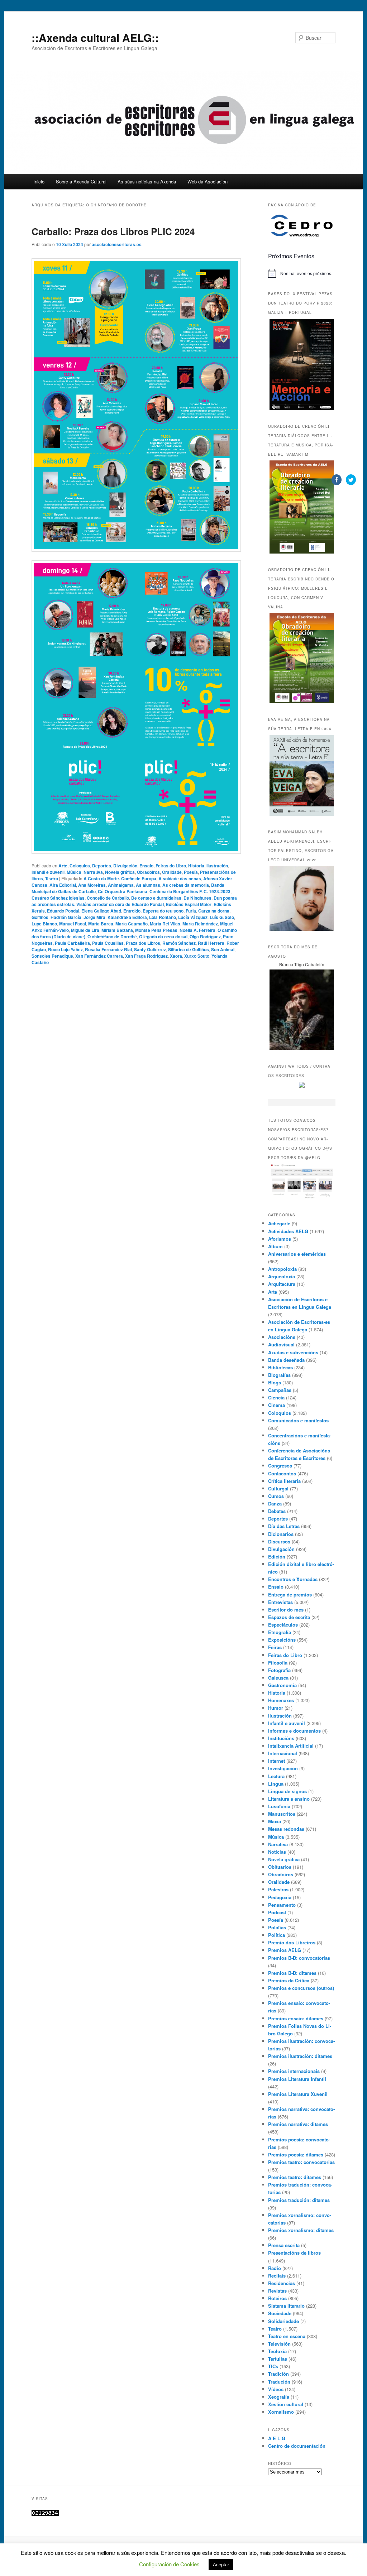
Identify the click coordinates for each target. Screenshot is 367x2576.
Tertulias (278, 2359)
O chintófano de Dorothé (112, 937)
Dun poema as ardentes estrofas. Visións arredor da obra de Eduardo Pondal (134, 901)
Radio (275, 2268)
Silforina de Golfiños (189, 949)
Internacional (283, 1753)
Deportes (102, 866)
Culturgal (278, 1488)
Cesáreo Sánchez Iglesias (58, 898)
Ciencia (276, 1397)
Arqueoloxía (282, 1276)
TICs (273, 2366)
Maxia (275, 1821)
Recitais (277, 2276)
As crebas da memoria (186, 885)
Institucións (281, 1738)
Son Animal (223, 949)
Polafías (277, 1927)
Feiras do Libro (171, 866)
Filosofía (278, 1663)
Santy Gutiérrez (150, 949)
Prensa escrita (284, 2245)
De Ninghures (197, 898)
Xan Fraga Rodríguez (146, 956)
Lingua (276, 1784)
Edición (277, 1557)
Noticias (277, 1852)
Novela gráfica (120, 872)
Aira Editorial (63, 885)
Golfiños (40, 917)
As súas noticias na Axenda (147, 181)
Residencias (282, 2283)
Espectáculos (283, 1625)
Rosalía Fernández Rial (108, 949)
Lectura (276, 1776)
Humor (276, 1708)
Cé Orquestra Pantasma (123, 891)
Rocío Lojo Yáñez (65, 949)
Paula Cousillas (108, 943)
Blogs (275, 1382)
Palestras (278, 1889)
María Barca (101, 924)
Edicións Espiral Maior (189, 904)
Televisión (279, 2344)
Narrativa (93, 872)
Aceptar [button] (221, 2564)
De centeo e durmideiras (156, 898)
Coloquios (80, 866)
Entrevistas (280, 1602)
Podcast (277, 1912)
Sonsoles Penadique (52, 956)
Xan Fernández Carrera (99, 956)
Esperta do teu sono (163, 911)
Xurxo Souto (197, 956)
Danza (275, 1504)
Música (74, 872)
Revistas (277, 2291)
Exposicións (282, 1640)
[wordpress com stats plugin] (45, 2514)
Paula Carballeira (72, 943)
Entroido (132, 911)
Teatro (52, 878)
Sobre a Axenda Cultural (81, 181)
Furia (191, 911)
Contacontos (282, 1473)
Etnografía (280, 1632)
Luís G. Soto (222, 917)
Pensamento (282, 1905)
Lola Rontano (163, 917)
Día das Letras (284, 1526)
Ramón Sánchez (179, 943)
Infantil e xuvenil (48, 872)
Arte (63, 866)
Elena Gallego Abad (101, 911)
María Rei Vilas (165, 924)
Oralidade (172, 872)
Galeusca (278, 1678)
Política (277, 1935)
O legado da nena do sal (163, 937)
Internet (277, 1761)
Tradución (279, 2382)
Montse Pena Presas (156, 930)
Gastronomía (282, 1685)
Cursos (276, 1496)
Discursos (279, 1541)
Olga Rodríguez (205, 937)
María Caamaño (132, 924)
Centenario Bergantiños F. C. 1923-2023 (190, 891)
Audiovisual (281, 1344)
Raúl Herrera (211, 943)
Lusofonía (279, 1806)
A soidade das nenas (180, 878)
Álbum (275, 1246)
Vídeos (276, 2389)
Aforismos (280, 1239)
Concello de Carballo (108, 898)
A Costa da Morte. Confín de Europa (120, 878)
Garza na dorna (214, 911)
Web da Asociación (208, 181)
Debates (277, 1511)
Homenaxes (281, 1700)
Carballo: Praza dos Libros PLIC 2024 (113, 231)
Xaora (176, 956)
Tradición (278, 2374)
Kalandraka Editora (127, 917)
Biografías (279, 1375)
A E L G (277, 2438)
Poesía (191, 872)
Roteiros (277, 2298)
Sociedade (280, 2313)
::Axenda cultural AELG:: (95, 37)
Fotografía (279, 1670)
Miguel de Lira (85, 930)
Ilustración (217, 866)
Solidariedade (283, 2321)
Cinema (277, 1405)
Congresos (280, 1466)
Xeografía (279, 2397)
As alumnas (148, 885)
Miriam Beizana (117, 930)
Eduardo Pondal (63, 911)
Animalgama (121, 885)
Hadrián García (66, 917)
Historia (196, 866)
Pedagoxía (280, 1897)
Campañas (280, 1390)
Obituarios (280, 1867)
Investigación (283, 1768)
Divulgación (125, 866)
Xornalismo (281, 2412)
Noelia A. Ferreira (197, 930)
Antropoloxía (282, 1269)
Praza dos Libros (143, 943)
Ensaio (146, 866)
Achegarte (279, 1223)
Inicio (39, 181)
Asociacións (282, 1337)
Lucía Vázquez (193, 917)
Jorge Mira (94, 917)
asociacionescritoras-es (117, 244)
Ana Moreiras (92, 885)
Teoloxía (277, 2351)
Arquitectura (282, 1284)
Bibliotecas (280, 1367)
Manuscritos (282, 1814)
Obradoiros (148, 872)
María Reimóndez (200, 924)
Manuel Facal (73, 924)
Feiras (275, 1647)
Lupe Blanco (44, 924)
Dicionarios (281, 1534)
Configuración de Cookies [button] (169, 2564)
